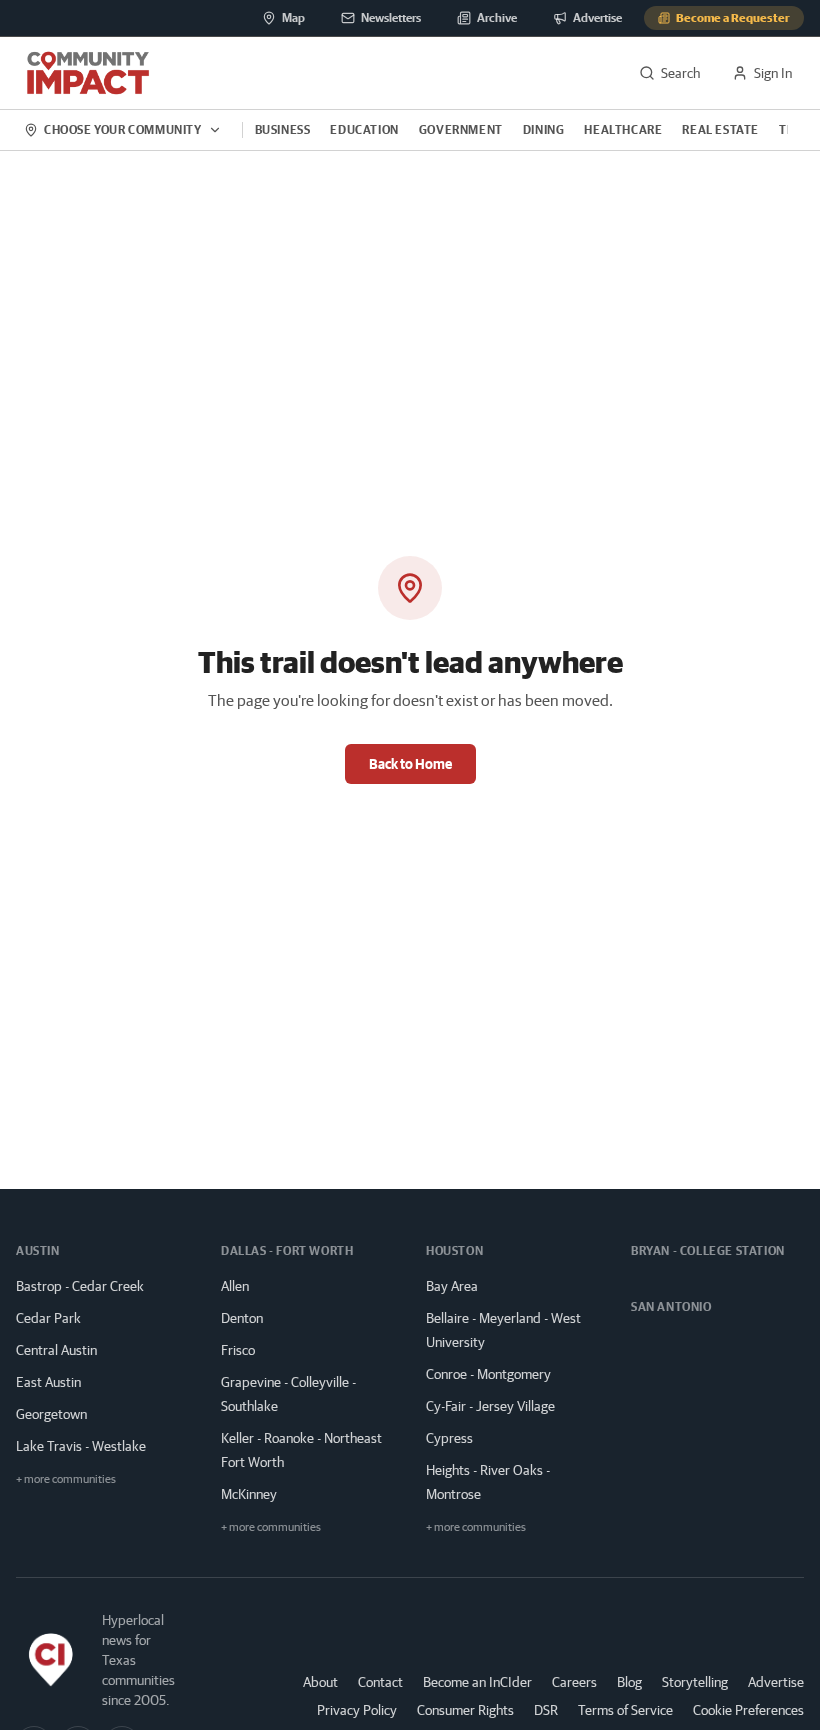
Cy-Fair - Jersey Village (490, 1406)
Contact (380, 1682)
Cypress (449, 1438)
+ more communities (66, 1478)
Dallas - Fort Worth (287, 1250)
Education (364, 129)
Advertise (776, 1681)
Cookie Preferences (748, 1710)
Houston (454, 1250)
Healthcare (623, 129)
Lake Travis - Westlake (81, 1446)
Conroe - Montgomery (488, 1374)
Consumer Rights (465, 1710)
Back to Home (410, 764)
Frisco (238, 1350)
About (320, 1682)
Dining (544, 129)
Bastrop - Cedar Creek (80, 1286)
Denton (242, 1318)
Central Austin (56, 1350)
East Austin (48, 1382)
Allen (235, 1286)
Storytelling (695, 1682)
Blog (629, 1682)
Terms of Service (625, 1710)
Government (461, 129)
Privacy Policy (357, 1710)
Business (283, 129)
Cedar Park (48, 1318)
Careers (574, 1682)
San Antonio (671, 1306)
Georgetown (51, 1414)
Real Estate (720, 129)
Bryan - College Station (708, 1250)
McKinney (249, 1494)
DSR (546, 1710)
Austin (38, 1250)
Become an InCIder (477, 1682)
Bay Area (452, 1286)
